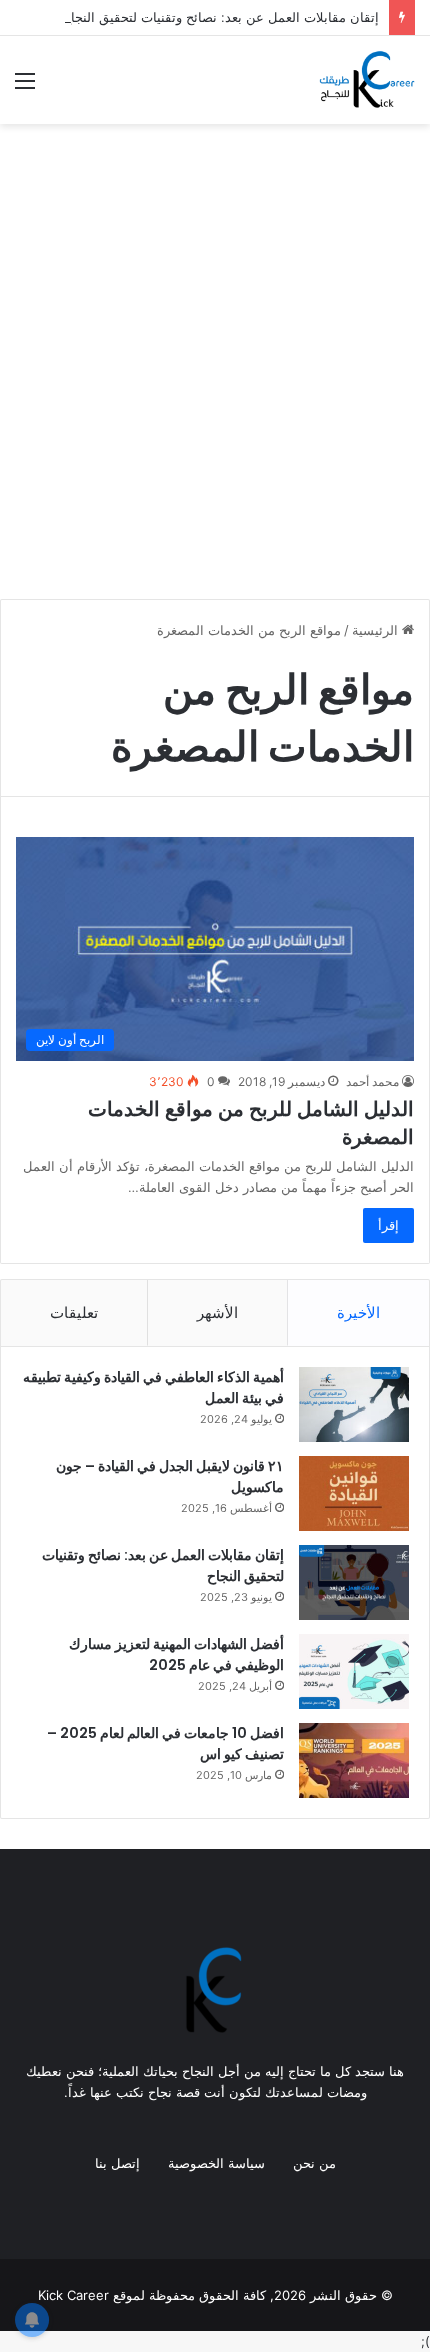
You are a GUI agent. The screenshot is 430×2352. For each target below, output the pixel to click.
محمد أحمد (372, 1081)
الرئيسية (377, 630)
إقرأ (388, 1225)
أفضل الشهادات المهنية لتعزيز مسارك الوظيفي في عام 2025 (176, 1654)
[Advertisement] (215, 369)
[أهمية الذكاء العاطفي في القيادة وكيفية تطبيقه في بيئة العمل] (354, 1404)
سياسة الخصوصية (216, 2163)
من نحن (314, 2163)
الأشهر (217, 1312)
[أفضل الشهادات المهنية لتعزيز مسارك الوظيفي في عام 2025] (354, 1671)
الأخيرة (358, 1312)
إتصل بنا (117, 2163)
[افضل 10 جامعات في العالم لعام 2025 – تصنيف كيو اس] (354, 1760)
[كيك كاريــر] (365, 80)
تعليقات (74, 1312)
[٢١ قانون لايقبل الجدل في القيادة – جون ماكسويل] (354, 1493)
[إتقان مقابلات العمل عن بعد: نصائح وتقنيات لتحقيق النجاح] (354, 1582)
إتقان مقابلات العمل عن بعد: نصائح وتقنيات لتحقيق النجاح (221, 17)
